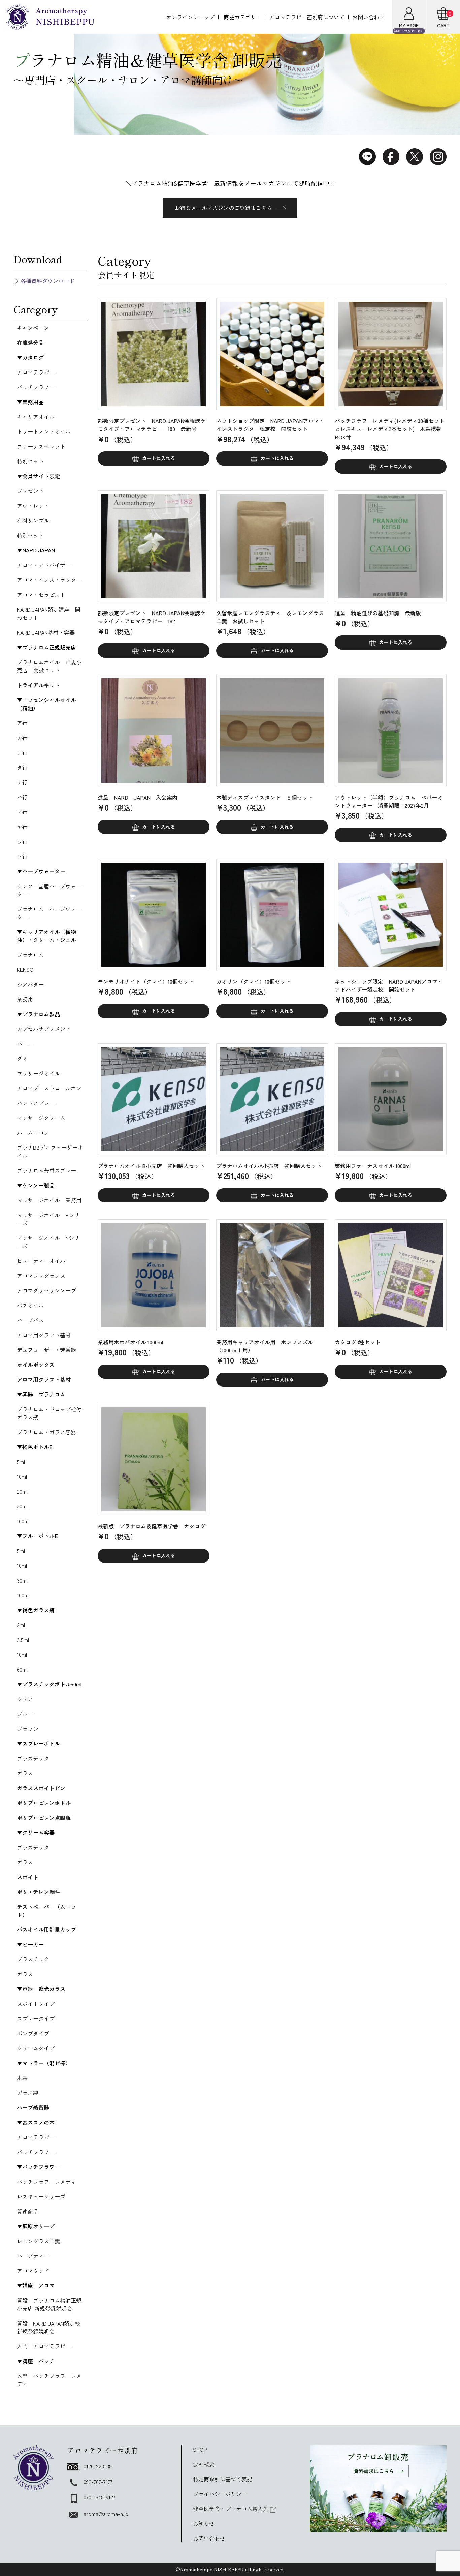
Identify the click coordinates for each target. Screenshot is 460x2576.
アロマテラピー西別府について (307, 17)
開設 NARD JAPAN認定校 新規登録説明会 (51, 2327)
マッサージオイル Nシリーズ (48, 1242)
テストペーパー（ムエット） (46, 1911)
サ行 (22, 752)
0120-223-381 (99, 2466)
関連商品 (28, 2211)
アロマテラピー (36, 372)
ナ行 (22, 782)
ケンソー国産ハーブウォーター (49, 890)
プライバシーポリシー (220, 2494)
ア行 (22, 723)
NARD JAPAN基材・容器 (46, 632)
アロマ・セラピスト (41, 595)
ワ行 (22, 856)
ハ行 (22, 797)
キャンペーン (33, 328)
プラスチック (33, 1758)
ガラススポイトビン (41, 1788)
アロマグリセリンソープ (46, 1290)
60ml (22, 1669)
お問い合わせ (368, 17)
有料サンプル (33, 520)
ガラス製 (28, 2093)
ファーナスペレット (41, 446)
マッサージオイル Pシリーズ (48, 1219)
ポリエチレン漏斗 (38, 1892)
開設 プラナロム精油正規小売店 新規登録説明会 (49, 2304)
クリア (25, 1699)
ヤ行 (22, 827)
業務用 (25, 999)
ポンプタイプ (33, 2033)
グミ (22, 1058)
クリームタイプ (36, 2048)
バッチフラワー (36, 387)
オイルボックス (36, 1365)
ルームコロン (33, 1133)
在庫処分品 (30, 342)
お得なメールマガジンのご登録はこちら (223, 208)
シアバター (30, 984)
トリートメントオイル (44, 431)
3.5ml (23, 1640)
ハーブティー (33, 2256)
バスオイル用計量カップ (46, 1929)
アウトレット (33, 506)
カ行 (22, 738)
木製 (22, 2078)
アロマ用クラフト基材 (44, 1335)
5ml (21, 1462)
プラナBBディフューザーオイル (50, 1151)
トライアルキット (38, 685)
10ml (22, 1476)
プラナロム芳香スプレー (46, 1170)
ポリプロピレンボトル (44, 1803)
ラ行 (22, 841)
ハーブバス (30, 1320)
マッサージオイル (38, 1073)
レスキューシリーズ (41, 2196)
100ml (23, 1521)
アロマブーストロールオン (49, 1088)
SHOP (200, 2449)
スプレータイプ (36, 2018)
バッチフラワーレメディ (46, 2182)
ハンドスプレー (36, 1103)
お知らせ (204, 2523)
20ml (22, 1491)
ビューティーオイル (41, 1261)
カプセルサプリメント (44, 1029)
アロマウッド (33, 2271)
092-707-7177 (98, 2482)
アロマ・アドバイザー (44, 565)
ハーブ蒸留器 (33, 2107)
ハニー (25, 1044)
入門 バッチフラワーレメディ (49, 2380)
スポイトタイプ (36, 2004)
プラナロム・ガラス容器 (46, 1432)
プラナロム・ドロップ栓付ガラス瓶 (49, 1413)
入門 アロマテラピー (44, 2346)
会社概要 (204, 2464)
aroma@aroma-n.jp (106, 2514)
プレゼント (30, 491)
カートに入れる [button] (159, 458)
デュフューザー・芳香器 (46, 1350)
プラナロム (30, 955)
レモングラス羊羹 (38, 2241)
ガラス (25, 1773)
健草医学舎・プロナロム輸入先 (231, 2509)
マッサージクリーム (41, 1118)
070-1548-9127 (100, 2497)
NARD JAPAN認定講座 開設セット (48, 613)
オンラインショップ (190, 17)
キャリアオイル (36, 417)
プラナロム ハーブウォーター (49, 913)
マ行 (22, 812)
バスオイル (30, 1305)
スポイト (28, 1877)
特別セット (30, 461)
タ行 (22, 767)
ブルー (25, 1714)
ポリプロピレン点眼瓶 (44, 1818)
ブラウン (28, 1729)
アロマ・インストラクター (49, 580)
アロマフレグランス (41, 1276)
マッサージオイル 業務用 (49, 1200)
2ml (21, 1625)
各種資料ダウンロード (47, 281)
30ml (22, 1506)
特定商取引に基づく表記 (223, 2479)
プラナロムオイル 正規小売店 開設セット (49, 666)
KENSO (25, 969)
